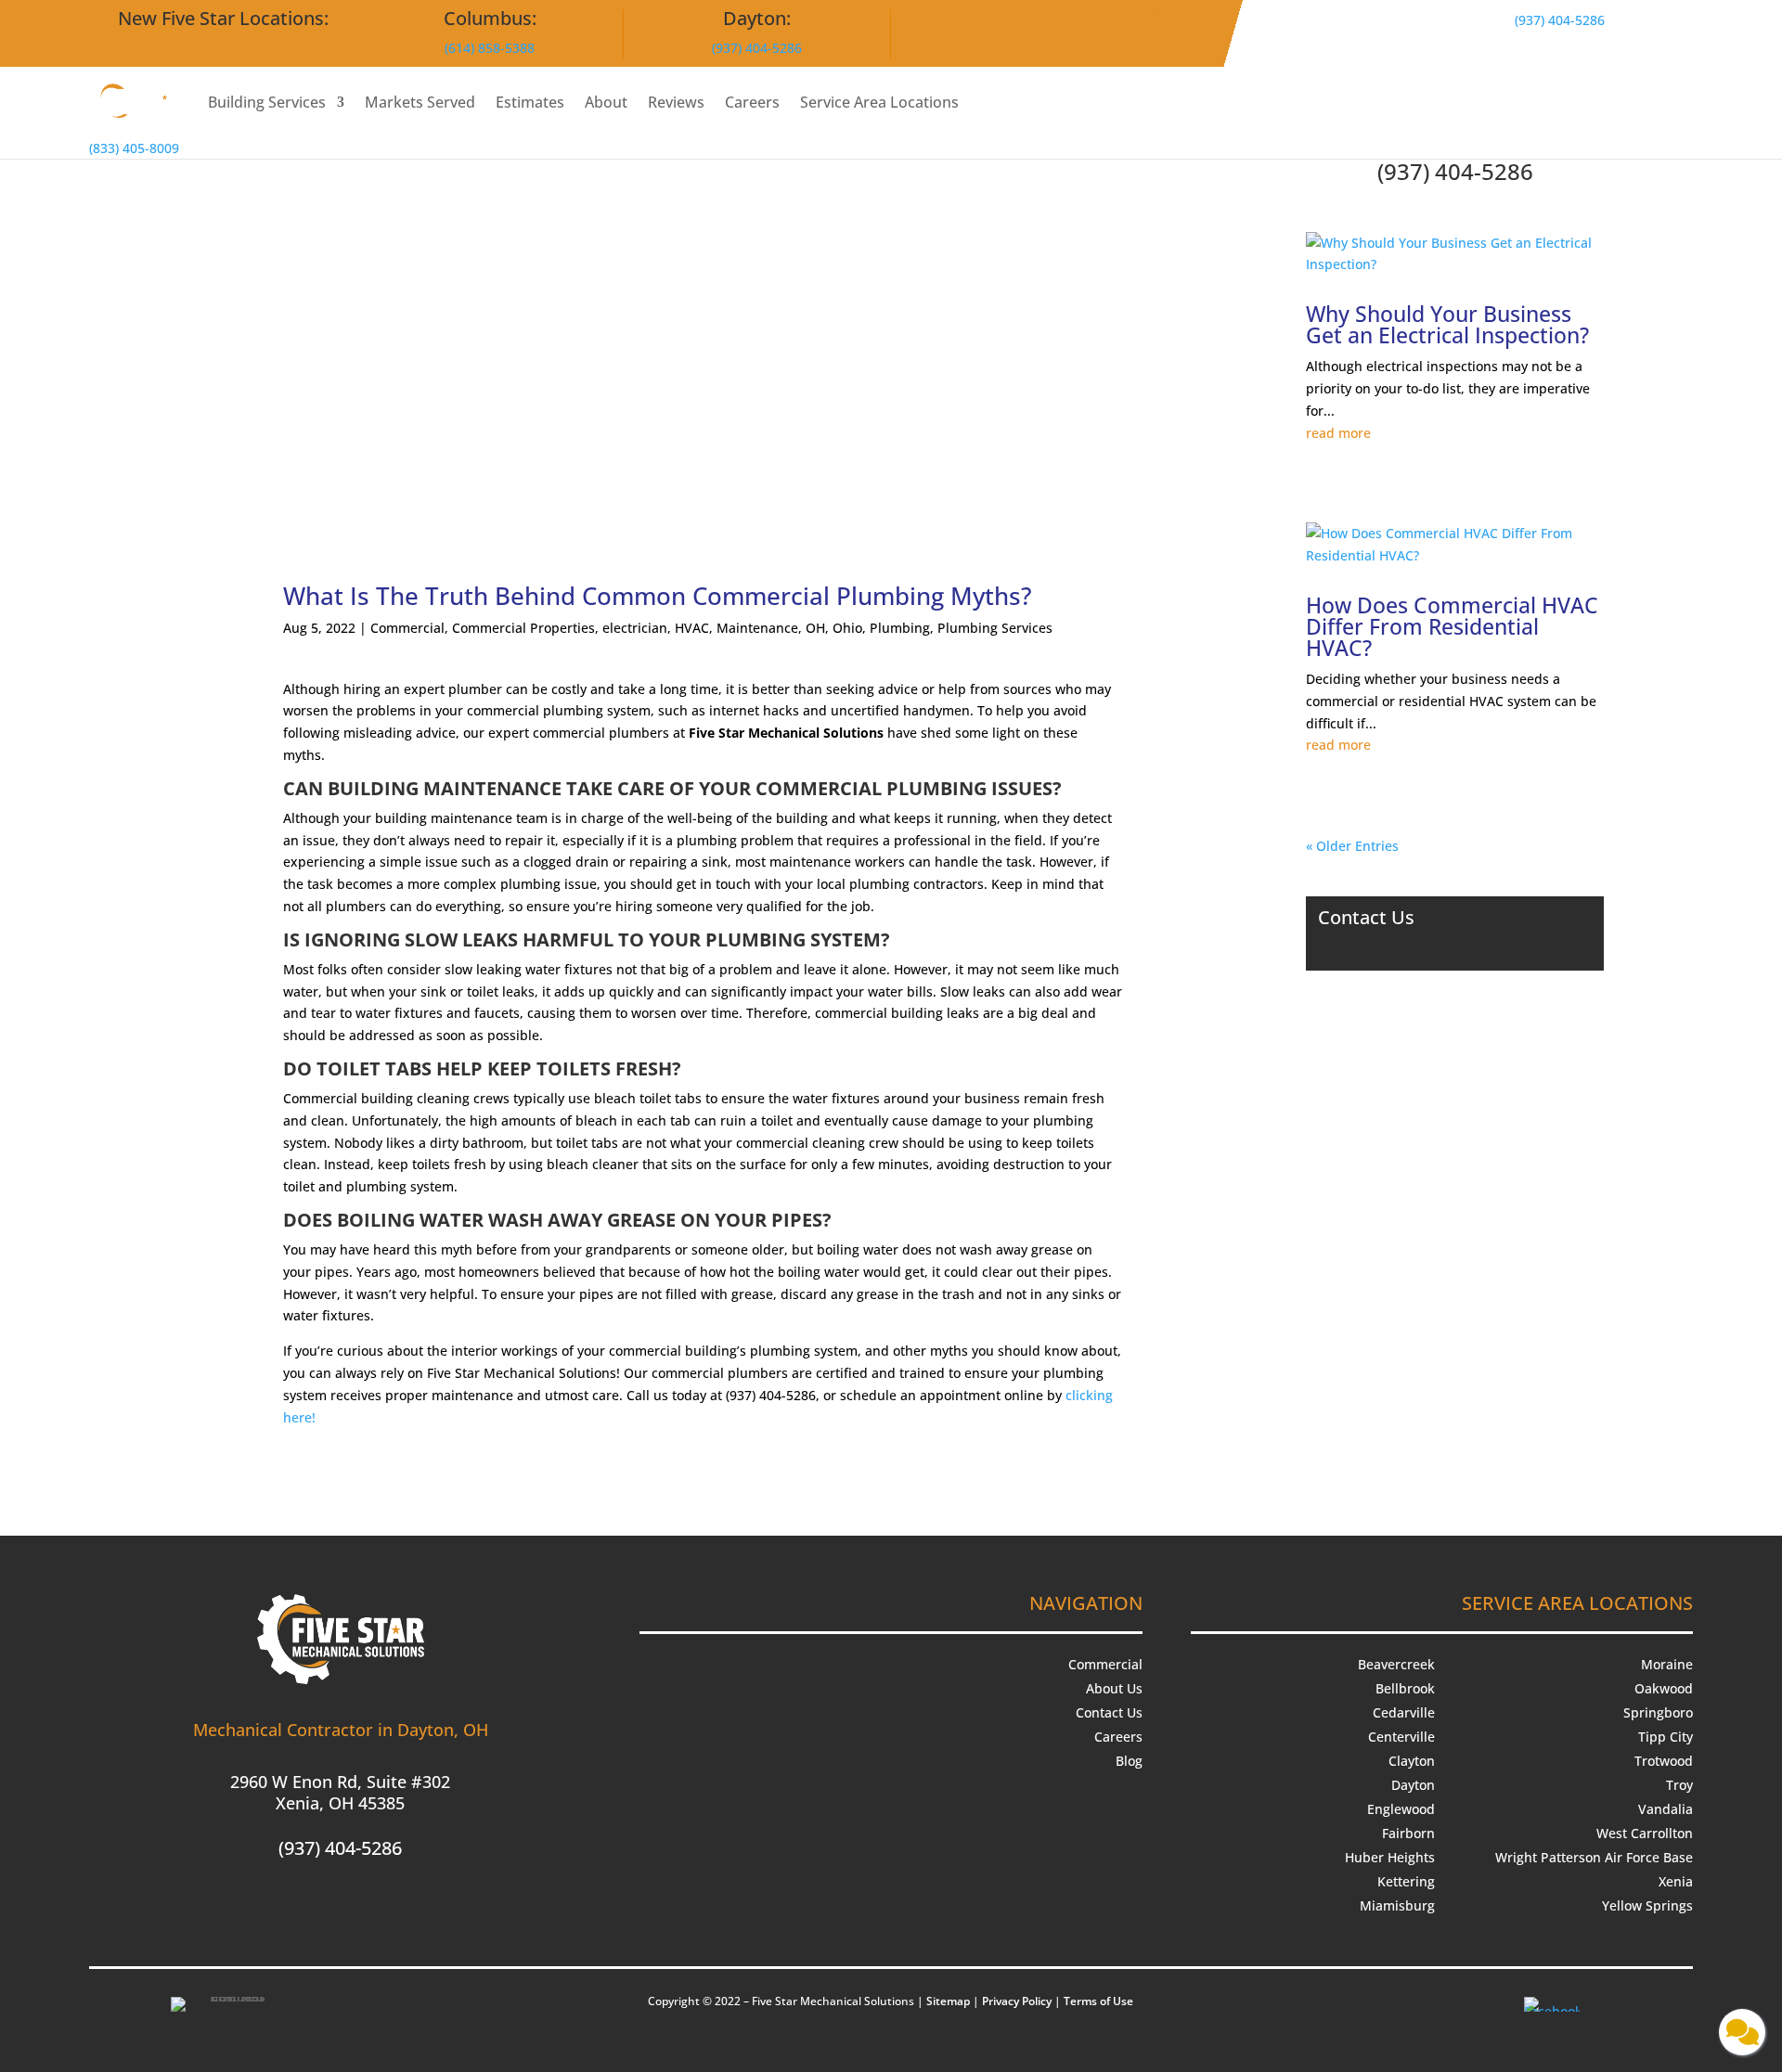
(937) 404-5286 (757, 48)
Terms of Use (1098, 2001)
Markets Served (420, 102)
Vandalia (1666, 1809)
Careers (752, 102)
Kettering (1406, 1881)
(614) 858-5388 (490, 48)
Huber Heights (1390, 1857)
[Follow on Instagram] (303, 1906)
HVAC (692, 628)
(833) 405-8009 (134, 148)
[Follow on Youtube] (341, 1906)
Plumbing (900, 628)
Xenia (1676, 1881)
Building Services (267, 102)
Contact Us (1109, 1712)
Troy (1679, 1785)
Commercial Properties (523, 628)
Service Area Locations (879, 102)
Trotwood (1664, 1761)
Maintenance (757, 628)
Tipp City (1666, 1737)
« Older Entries (1352, 846)
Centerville (1401, 1737)
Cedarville (1404, 1712)
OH (815, 628)
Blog (1129, 1761)
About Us (1114, 1688)
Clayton (1412, 1761)
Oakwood (1664, 1688)
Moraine (1667, 1664)
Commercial (407, 628)
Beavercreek (1396, 1664)
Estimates (530, 102)
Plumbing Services (995, 628)
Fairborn (1408, 1833)
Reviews (676, 102)
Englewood (1401, 1809)
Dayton (1413, 1785)
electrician (635, 628)
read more (1338, 433)
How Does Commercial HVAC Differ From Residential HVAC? (1452, 626)
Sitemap (948, 2001)
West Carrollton (1645, 1833)
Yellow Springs (1647, 1905)
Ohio (847, 628)
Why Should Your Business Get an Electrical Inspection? (1450, 324)
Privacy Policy (1017, 2001)
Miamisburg (1397, 1905)
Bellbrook (1405, 1688)
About (606, 102)
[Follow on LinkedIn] (378, 1906)
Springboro (1658, 1712)
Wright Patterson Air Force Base (1594, 1857)
